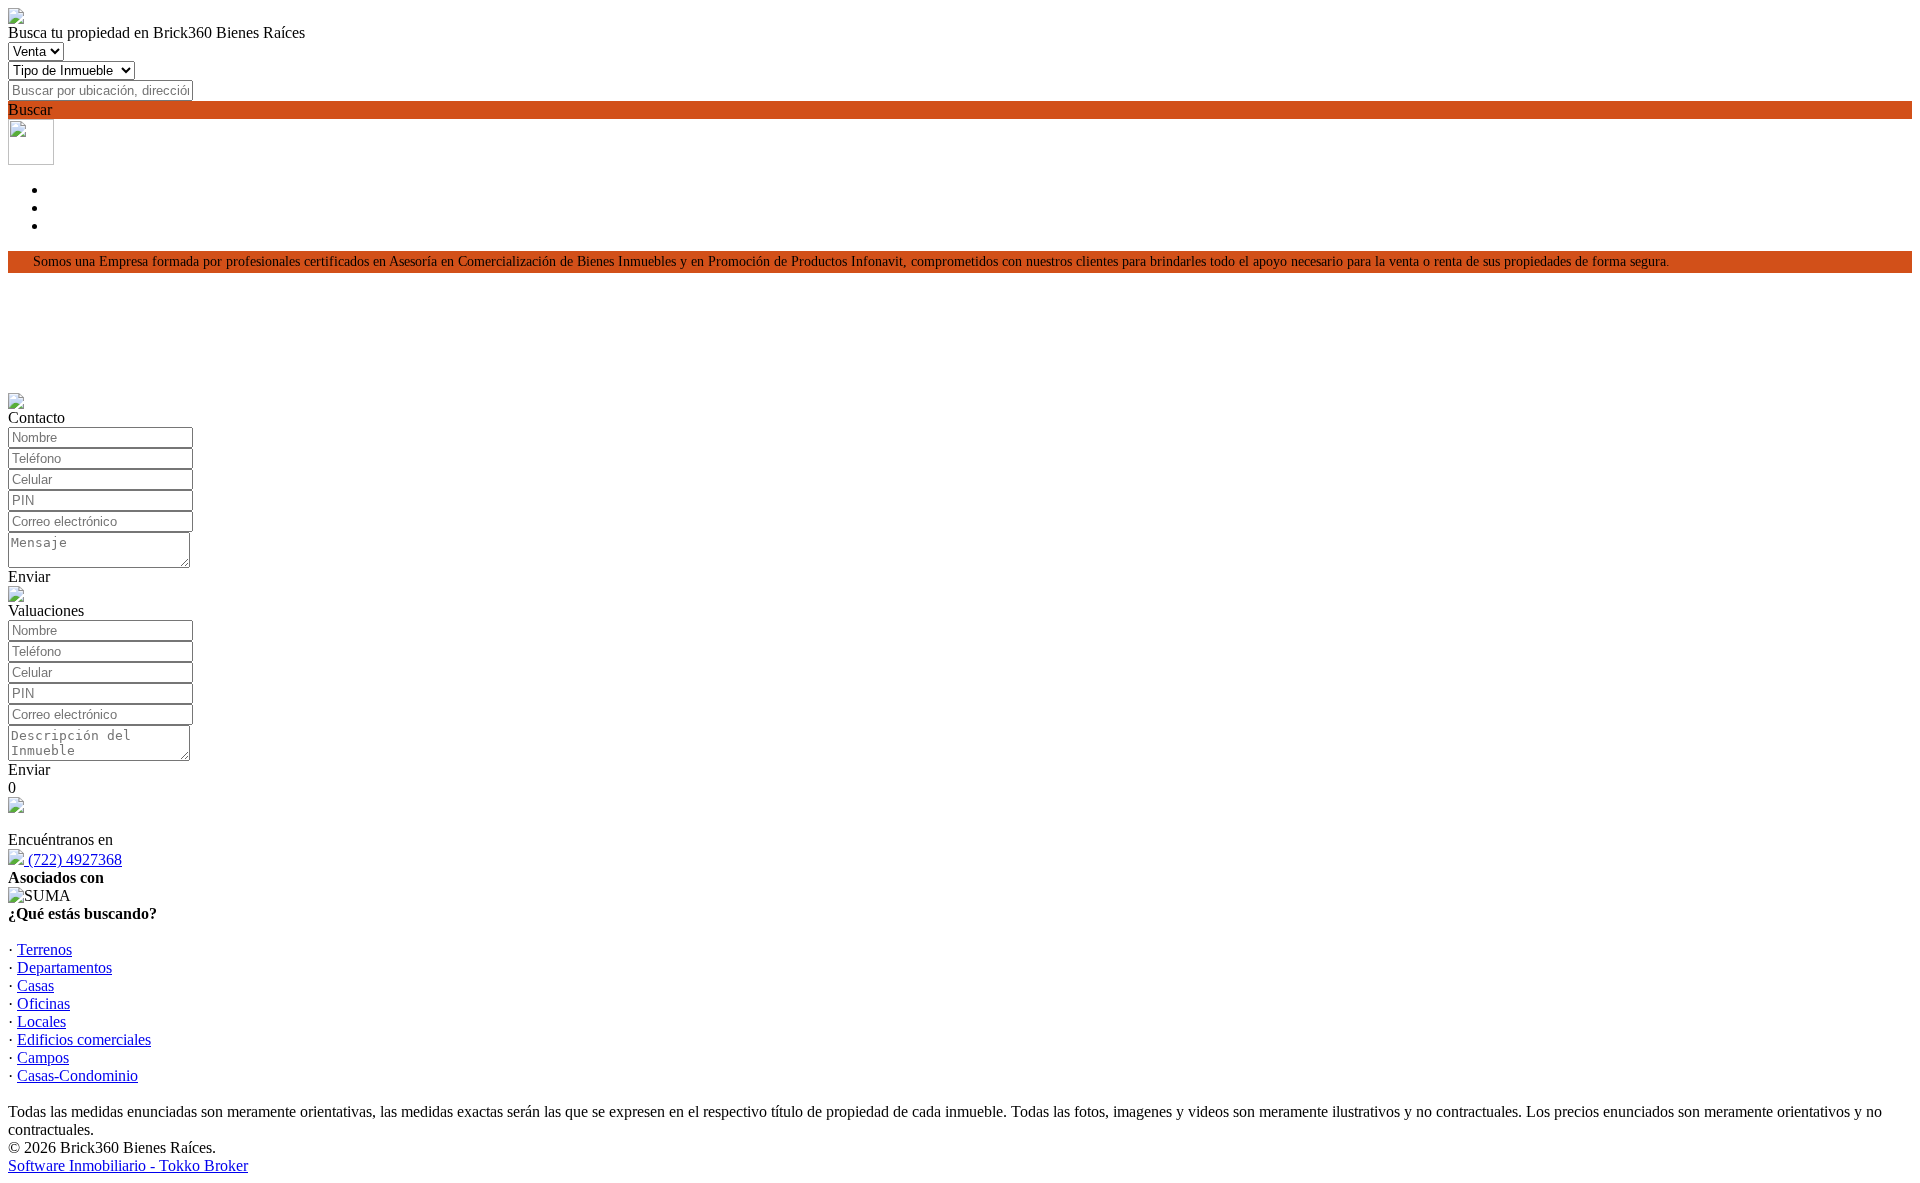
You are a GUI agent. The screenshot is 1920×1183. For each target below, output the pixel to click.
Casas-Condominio (77, 1075)
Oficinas (43, 1003)
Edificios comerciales (84, 1039)
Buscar (30, 109)
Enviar (29, 576)
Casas (35, 985)
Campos (43, 1057)
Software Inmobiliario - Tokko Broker (128, 1165)
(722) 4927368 (73, 859)
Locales (41, 1021)
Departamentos (64, 967)
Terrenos (44, 949)
